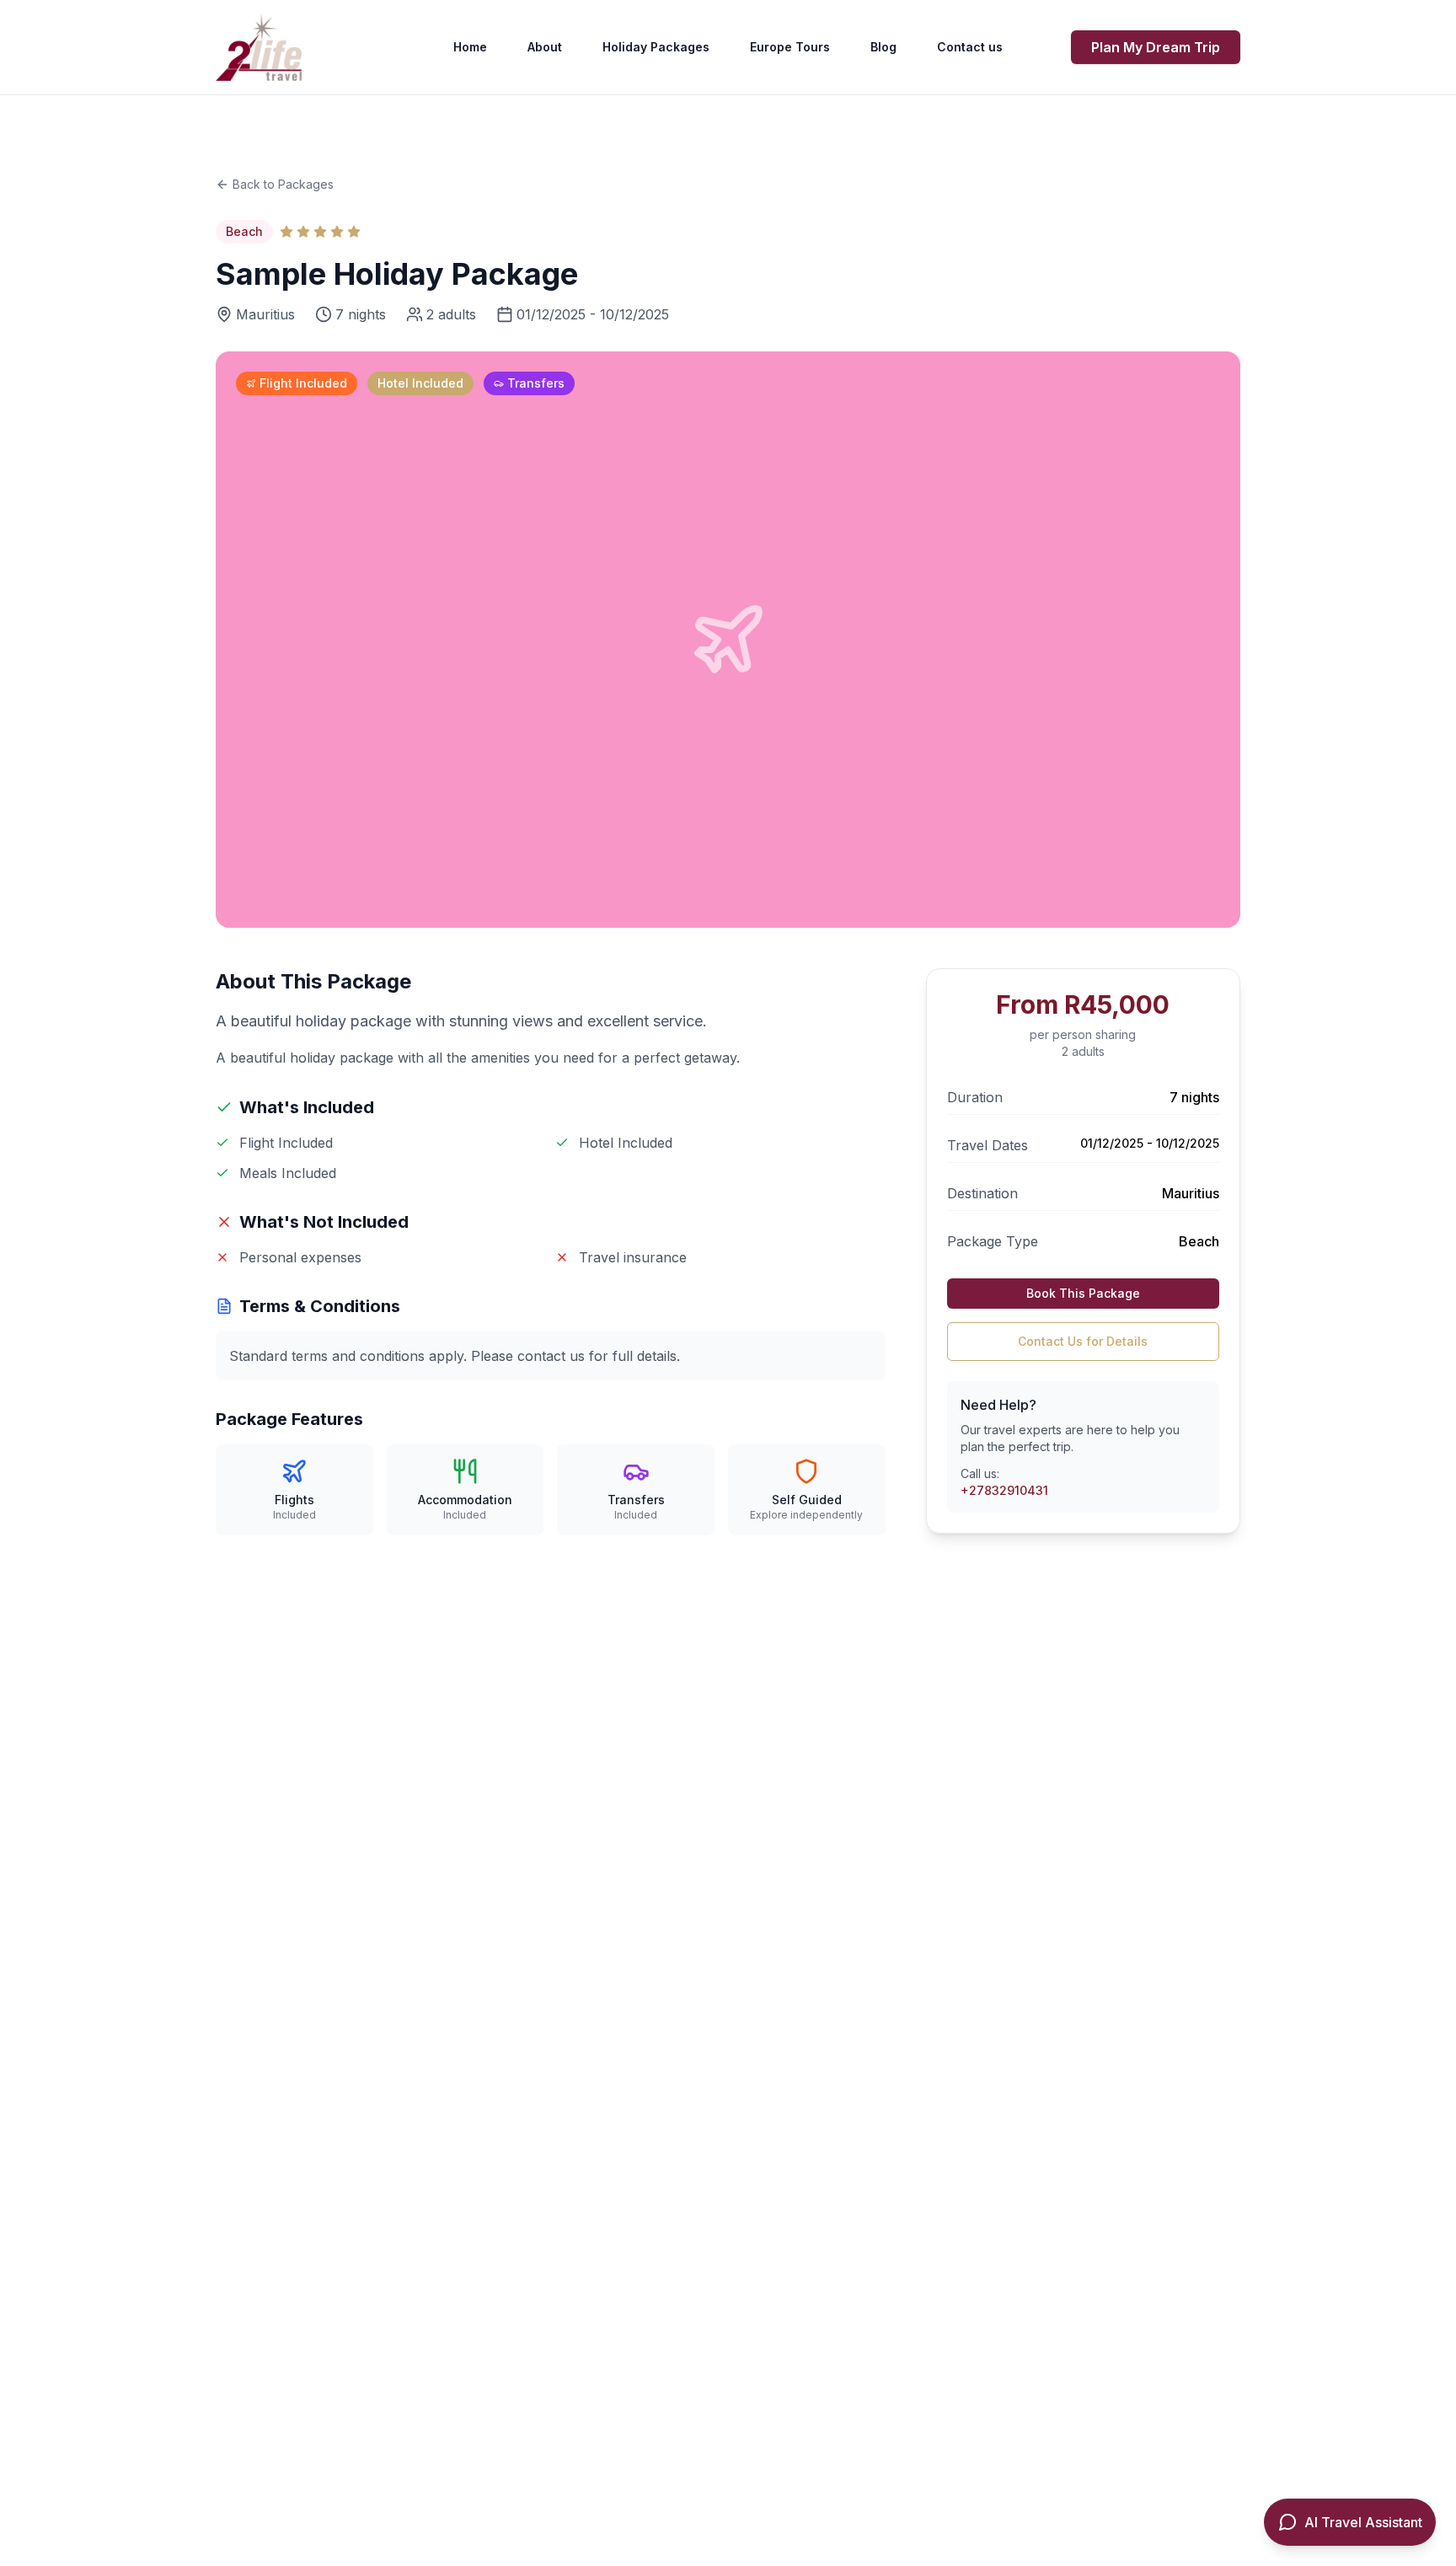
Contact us (970, 47)
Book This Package (1083, 1293)
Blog (883, 47)
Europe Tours (790, 47)
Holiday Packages (656, 47)
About (545, 47)
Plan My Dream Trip (1156, 47)
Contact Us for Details (1083, 1341)
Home (470, 47)
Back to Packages (283, 184)
